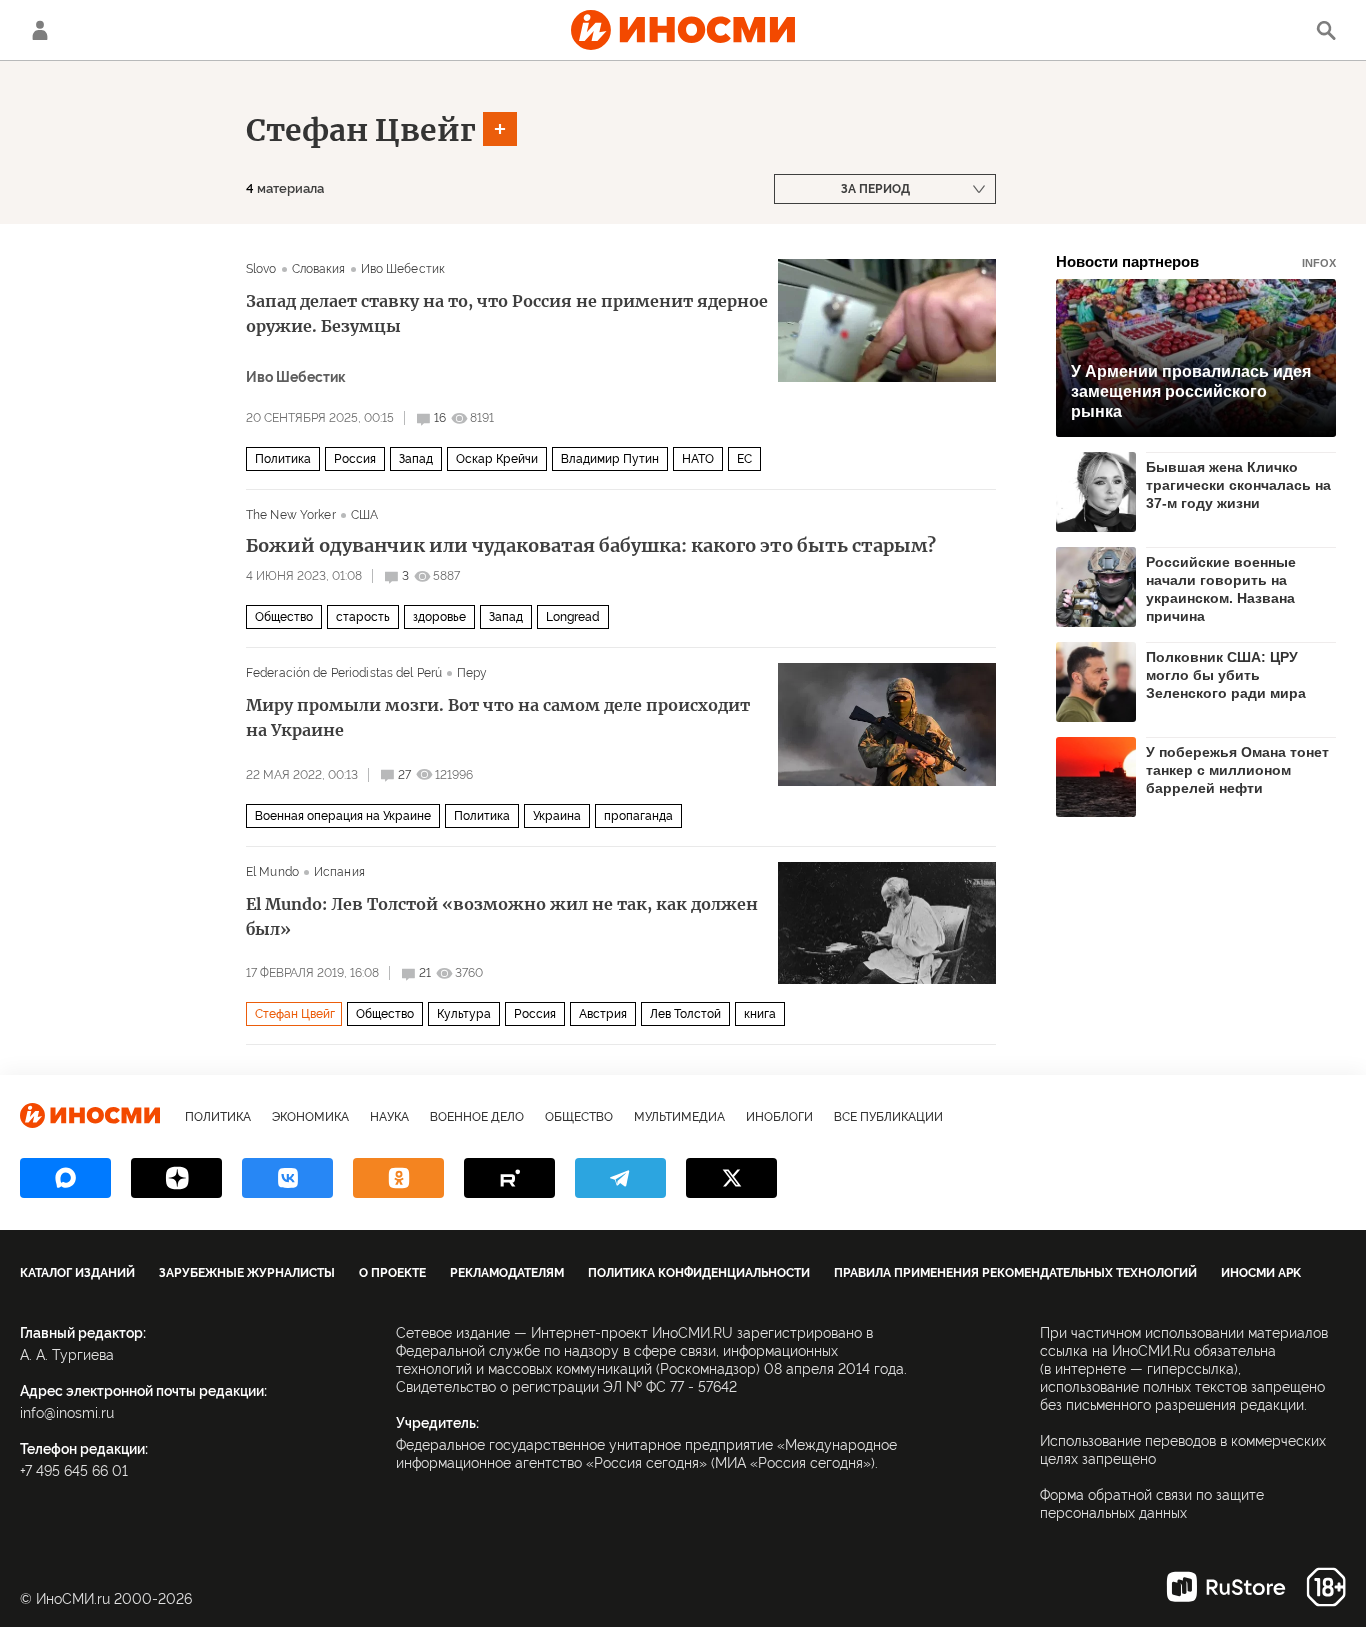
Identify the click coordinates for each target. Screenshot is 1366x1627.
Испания (339, 872)
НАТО (698, 459)
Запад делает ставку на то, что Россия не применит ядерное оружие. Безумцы (507, 313)
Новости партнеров (1196, 261)
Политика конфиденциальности (699, 1273)
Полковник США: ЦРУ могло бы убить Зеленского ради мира (1226, 675)
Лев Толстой (685, 1014)
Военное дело (477, 1117)
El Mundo (272, 872)
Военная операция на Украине (343, 816)
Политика (283, 459)
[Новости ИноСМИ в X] (731, 1178)
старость (363, 617)
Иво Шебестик (403, 269)
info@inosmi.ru (67, 1413)
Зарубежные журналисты (247, 1273)
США (364, 515)
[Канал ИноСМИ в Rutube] (509, 1178)
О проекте (392, 1273)
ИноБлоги (779, 1117)
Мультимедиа (679, 1117)
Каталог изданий (77, 1273)
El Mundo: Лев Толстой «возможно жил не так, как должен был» (502, 916)
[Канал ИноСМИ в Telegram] (620, 1178)
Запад (416, 459)
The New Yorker (291, 515)
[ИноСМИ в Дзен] (176, 1178)
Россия (355, 459)
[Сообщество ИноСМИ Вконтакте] (287, 1178)
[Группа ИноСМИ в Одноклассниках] (398, 1178)
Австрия (603, 1014)
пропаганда (638, 816)
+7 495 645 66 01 (74, 1471)
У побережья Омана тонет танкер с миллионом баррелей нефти (1237, 770)
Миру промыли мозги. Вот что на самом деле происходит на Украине (498, 717)
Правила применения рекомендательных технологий (1015, 1273)
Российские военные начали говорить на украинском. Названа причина (1221, 588)
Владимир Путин (610, 459)
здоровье (439, 617)
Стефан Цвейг (361, 130)
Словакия (319, 269)
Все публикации (888, 1117)
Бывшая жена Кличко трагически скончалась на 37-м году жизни (1238, 485)
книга (760, 1014)
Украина (557, 816)
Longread (573, 617)
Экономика (310, 1117)
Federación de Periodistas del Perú (344, 673)
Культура (464, 1014)
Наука (389, 1117)
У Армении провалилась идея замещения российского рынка (1191, 391)
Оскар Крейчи (497, 459)
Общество (284, 617)
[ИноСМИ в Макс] (65, 1178)
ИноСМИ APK (1261, 1273)
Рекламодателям (507, 1273)
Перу (472, 673)
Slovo (261, 269)
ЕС (744, 459)
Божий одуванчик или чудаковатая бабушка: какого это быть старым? (591, 546)
